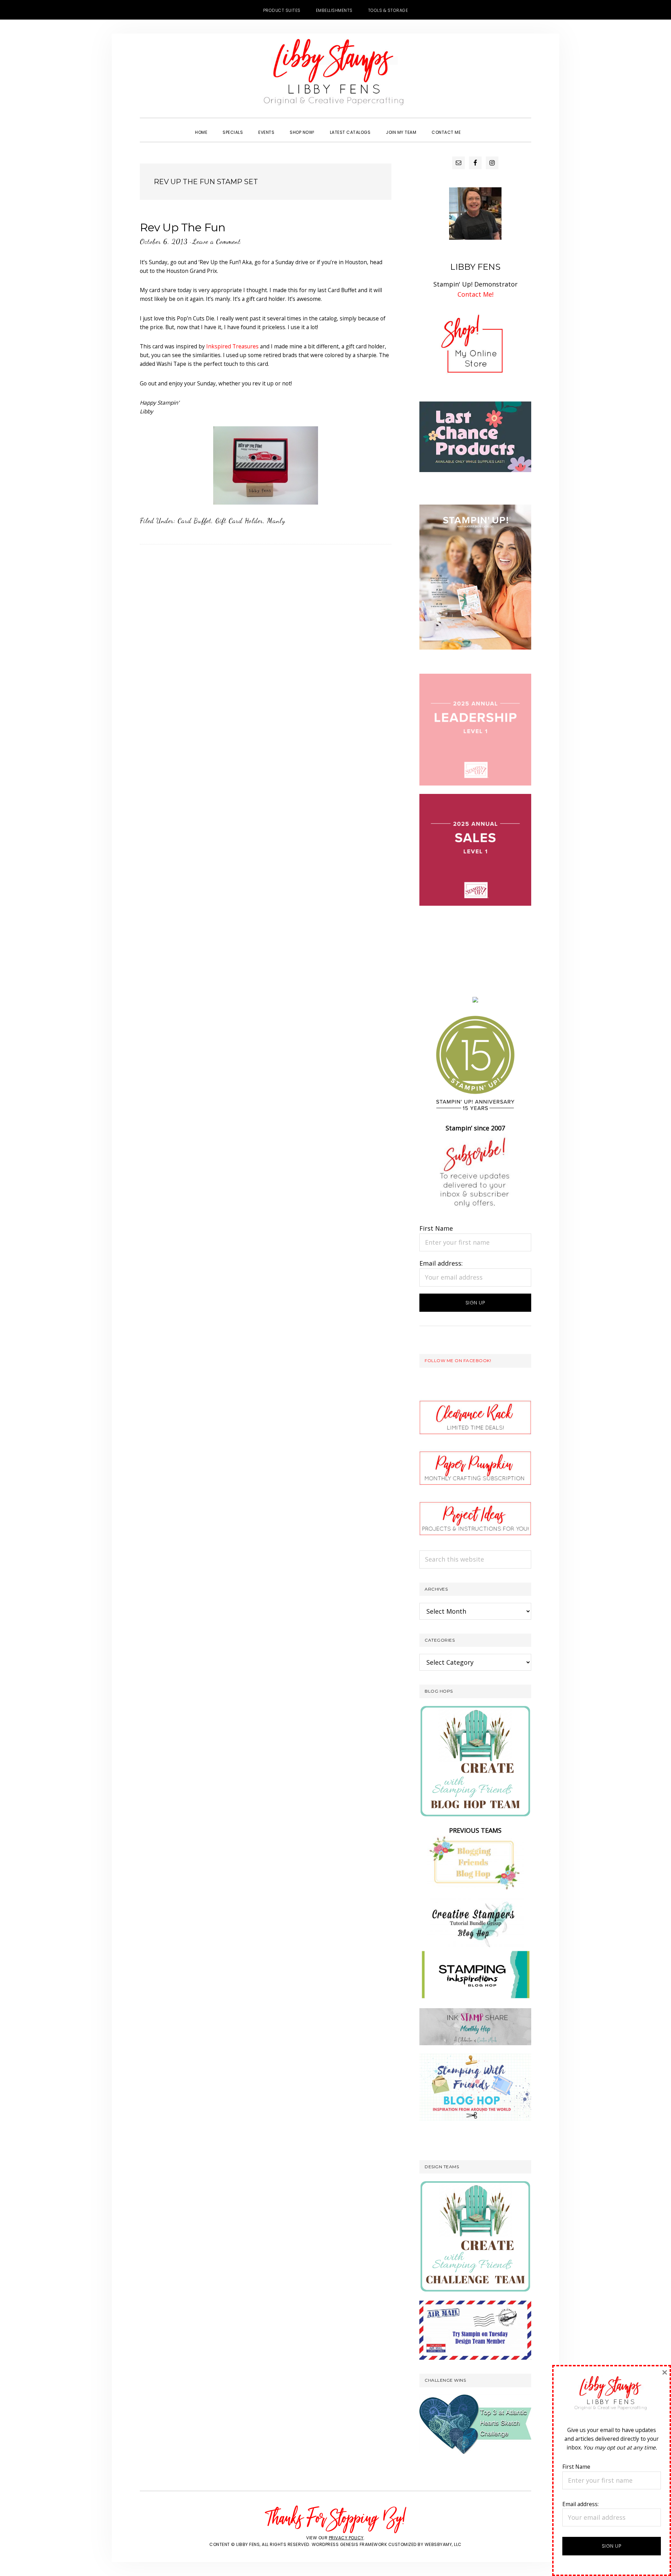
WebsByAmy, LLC (443, 2544)
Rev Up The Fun (182, 227)
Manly (276, 521)
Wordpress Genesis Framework (349, 2544)
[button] (476, 126)
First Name (436, 1228)
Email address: (441, 1263)
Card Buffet (194, 521)
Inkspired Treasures (232, 346)
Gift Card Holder (239, 521)
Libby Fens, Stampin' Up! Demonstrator (335, 75)
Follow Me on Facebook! (458, 1361)
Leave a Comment (217, 241)
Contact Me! (475, 294)
